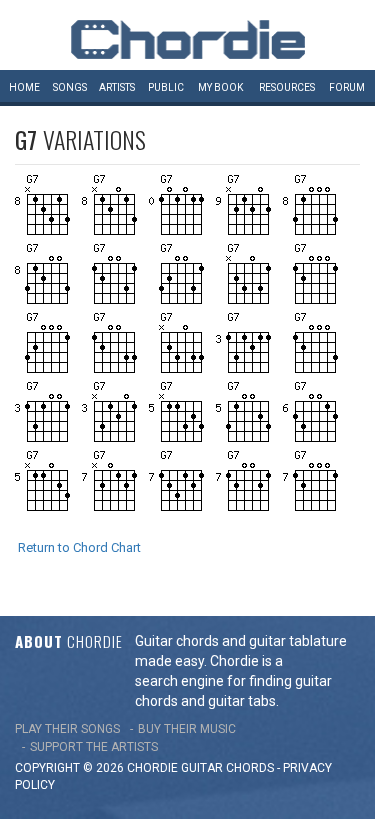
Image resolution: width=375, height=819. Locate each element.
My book (220, 87)
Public (166, 87)
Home (24, 87)
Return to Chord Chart (79, 547)
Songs (70, 87)
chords (250, 768)
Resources (287, 87)
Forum (347, 87)
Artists (117, 87)
